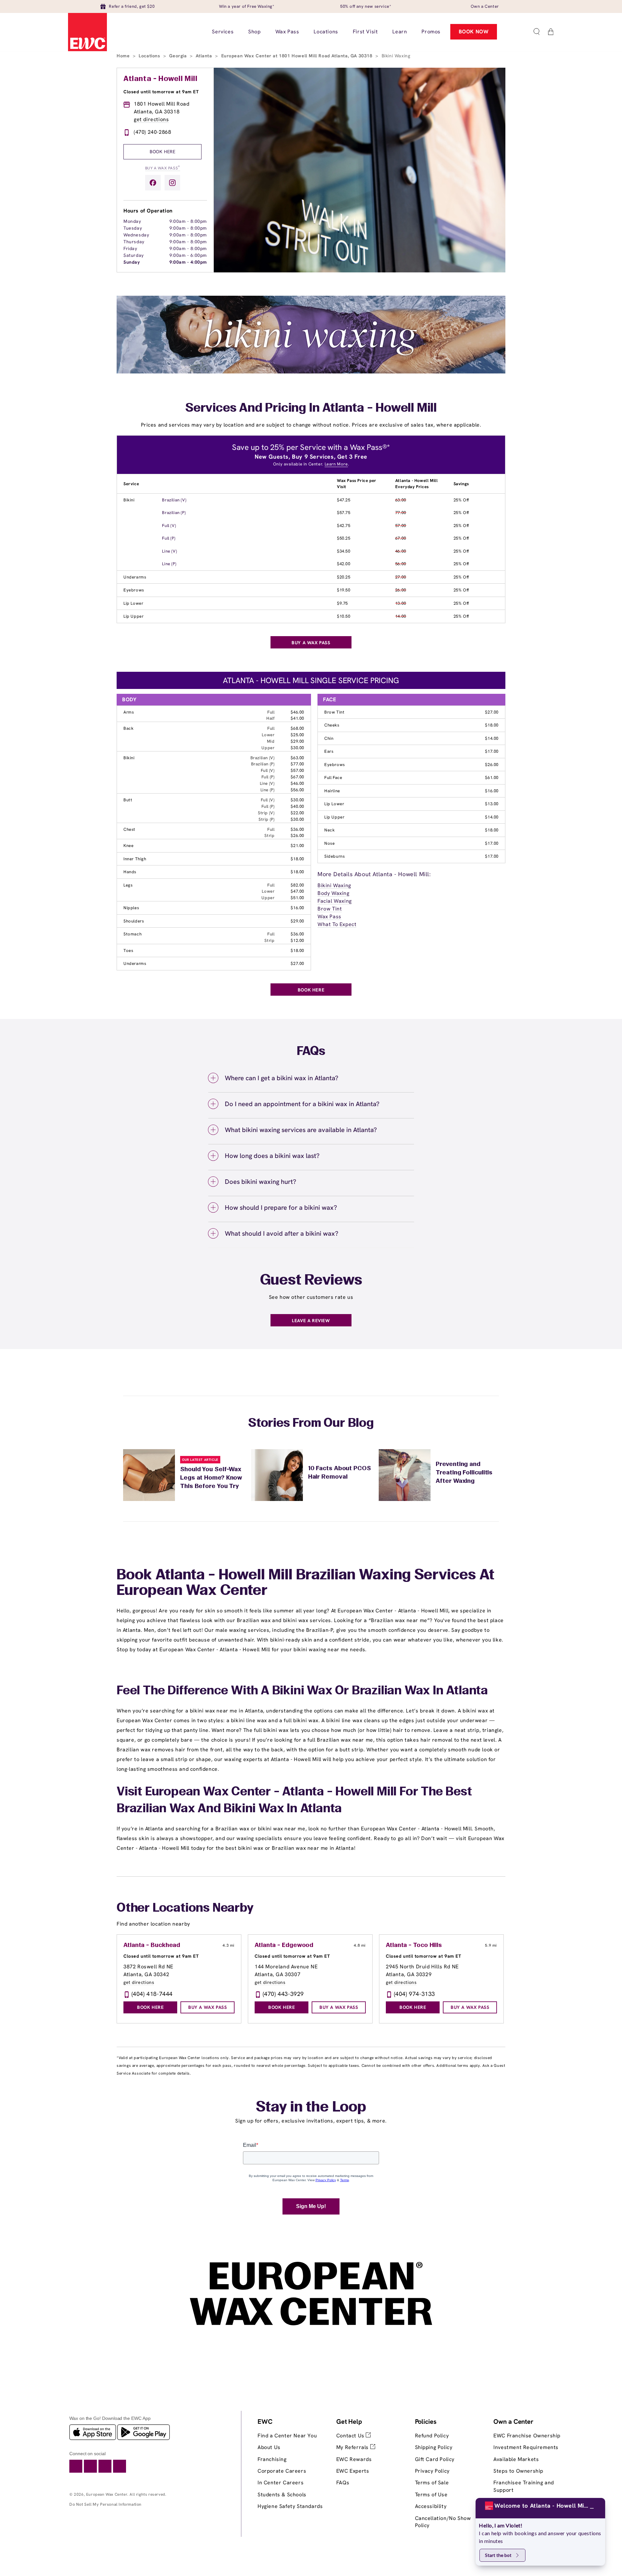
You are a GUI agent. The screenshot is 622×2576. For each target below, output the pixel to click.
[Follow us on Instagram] (172, 183)
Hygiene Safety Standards (290, 2506)
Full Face (333, 778)
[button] (536, 32)
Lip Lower (133, 603)
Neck (329, 830)
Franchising (272, 2459)
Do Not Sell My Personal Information (105, 2504)
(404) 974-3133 (415, 1994)
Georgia (179, 56)
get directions (151, 119)
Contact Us (351, 2436)
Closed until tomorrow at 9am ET (161, 92)
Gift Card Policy (435, 2459)
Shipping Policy (434, 2447)
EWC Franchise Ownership (527, 2436)
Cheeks (332, 725)
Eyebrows (134, 590)
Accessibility (431, 2506)
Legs (128, 885)
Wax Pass (329, 916)
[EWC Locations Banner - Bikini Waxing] (311, 372)
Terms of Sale (432, 2483)
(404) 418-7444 (152, 1994)
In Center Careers (281, 2483)
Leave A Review (311, 1321)
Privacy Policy (432, 2471)
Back (128, 728)
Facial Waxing (335, 901)
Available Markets (516, 2459)
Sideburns (334, 856)
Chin (329, 738)
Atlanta (205, 56)
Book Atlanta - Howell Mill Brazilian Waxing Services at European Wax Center (305, 1583)
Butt (128, 800)
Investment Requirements (526, 2447)
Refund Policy (432, 2436)
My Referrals (353, 2447)
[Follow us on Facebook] (153, 183)
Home (124, 56)
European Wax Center (107, 2494)
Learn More (336, 464)
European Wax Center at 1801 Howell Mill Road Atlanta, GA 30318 (298, 56)
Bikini (129, 500)
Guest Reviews (311, 1281)
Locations (150, 56)
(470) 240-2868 (152, 132)
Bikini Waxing (334, 885)
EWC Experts (353, 2471)
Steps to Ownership (518, 2471)
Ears (329, 751)
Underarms (135, 577)
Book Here (162, 152)
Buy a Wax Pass (163, 168)
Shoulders (134, 921)
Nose (329, 843)
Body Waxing (334, 893)
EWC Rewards (354, 2459)
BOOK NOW (474, 32)
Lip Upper (133, 616)
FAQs (343, 2483)
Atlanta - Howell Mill (161, 79)
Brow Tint (334, 712)
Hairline (332, 791)
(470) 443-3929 (283, 1994)
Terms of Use (431, 2495)
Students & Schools (282, 2495)
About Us (269, 2447)
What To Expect (337, 924)
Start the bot (498, 2555)
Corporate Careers (282, 2471)
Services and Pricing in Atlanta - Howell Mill (311, 408)
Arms (129, 712)
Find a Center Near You (287, 2436)
